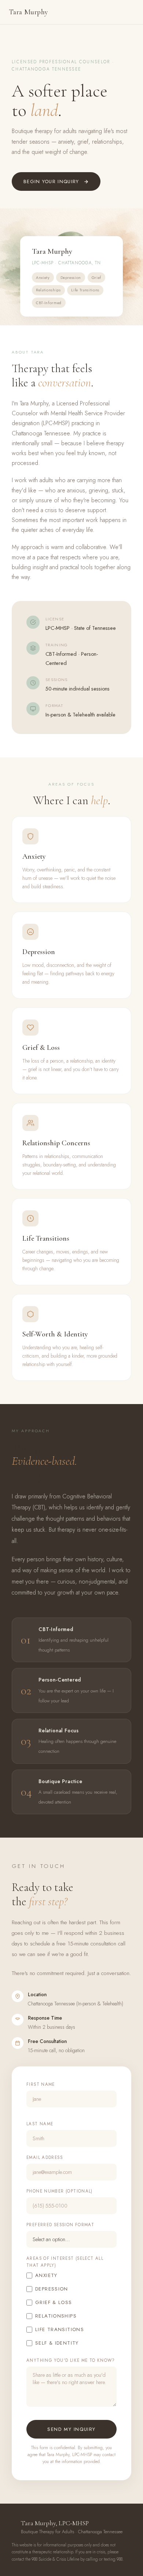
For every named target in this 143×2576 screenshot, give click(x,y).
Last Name (40, 2124)
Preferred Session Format (60, 2225)
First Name (41, 2084)
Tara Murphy (28, 12)
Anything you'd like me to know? (71, 2360)
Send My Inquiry (71, 2429)
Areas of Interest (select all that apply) (65, 2262)
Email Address (45, 2157)
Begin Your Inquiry (51, 181)
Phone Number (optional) (60, 2191)
